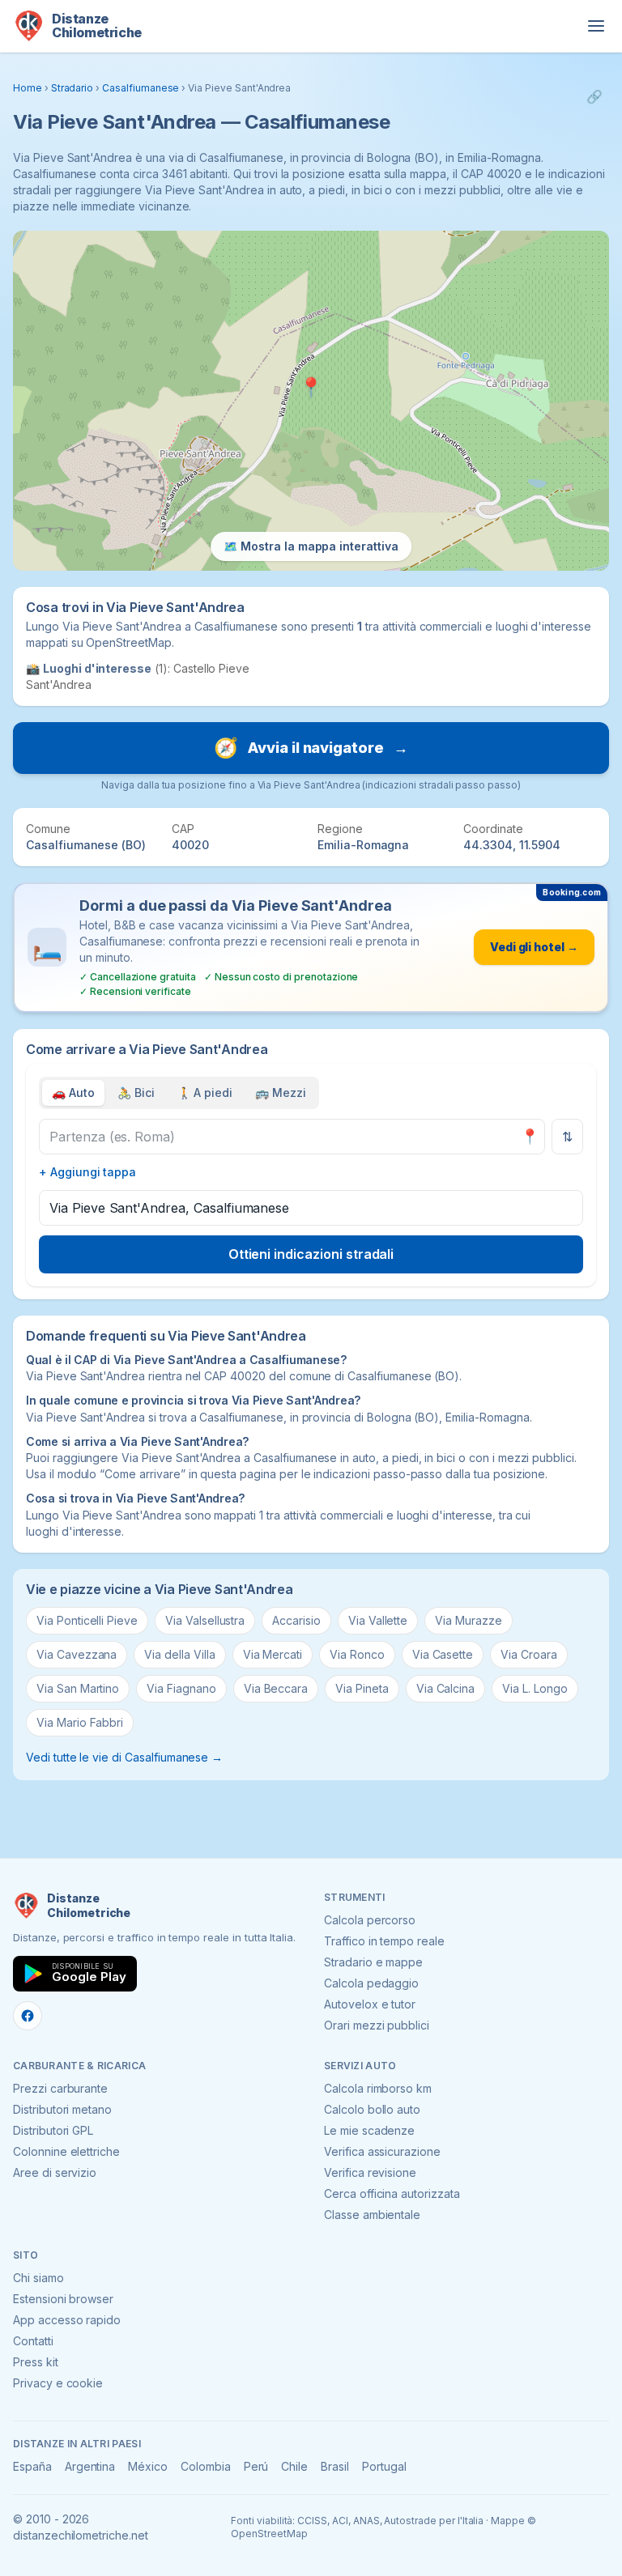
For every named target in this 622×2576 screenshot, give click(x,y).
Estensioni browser (63, 2299)
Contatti (33, 2341)
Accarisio (296, 1620)
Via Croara (529, 1654)
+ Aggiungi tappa (87, 1172)
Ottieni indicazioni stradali (311, 1254)
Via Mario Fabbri (80, 1722)
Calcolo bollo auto (372, 2109)
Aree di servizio (55, 2172)
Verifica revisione (370, 2172)
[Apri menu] (596, 26)
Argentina (90, 2466)
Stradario (72, 88)
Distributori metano (62, 2109)
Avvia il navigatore (311, 748)
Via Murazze (468, 1620)
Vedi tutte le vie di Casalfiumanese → (124, 1757)
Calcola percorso (370, 1920)
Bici (136, 1092)
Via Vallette (378, 1620)
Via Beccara (276, 1688)
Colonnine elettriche (66, 2151)
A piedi (205, 1092)
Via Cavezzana (77, 1654)
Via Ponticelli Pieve (87, 1620)
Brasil (335, 2466)
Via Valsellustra (205, 1620)
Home (28, 88)
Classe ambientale (372, 2215)
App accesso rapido (67, 2320)
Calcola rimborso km (378, 2088)
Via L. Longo (535, 1688)
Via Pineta (362, 1688)
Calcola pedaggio (371, 1983)
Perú (256, 2466)
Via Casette (443, 1654)
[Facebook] (28, 2016)
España (32, 2466)
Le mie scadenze (369, 2130)
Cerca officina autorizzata (392, 2193)
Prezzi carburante (60, 2088)
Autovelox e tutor (370, 2004)
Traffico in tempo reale (384, 1941)
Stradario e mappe (373, 1962)
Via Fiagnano (181, 1688)
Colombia (206, 2466)
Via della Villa (179, 1654)
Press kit (36, 2362)
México (148, 2466)
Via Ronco (357, 1654)
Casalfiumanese (141, 88)
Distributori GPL (53, 2130)
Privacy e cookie (58, 2383)
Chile (294, 2466)
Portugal (384, 2466)
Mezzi (281, 1092)
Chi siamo (38, 2278)
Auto (73, 1092)
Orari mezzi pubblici (377, 2025)
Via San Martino (78, 1688)
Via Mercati (273, 1654)
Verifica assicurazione (382, 2151)
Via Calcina (445, 1688)
